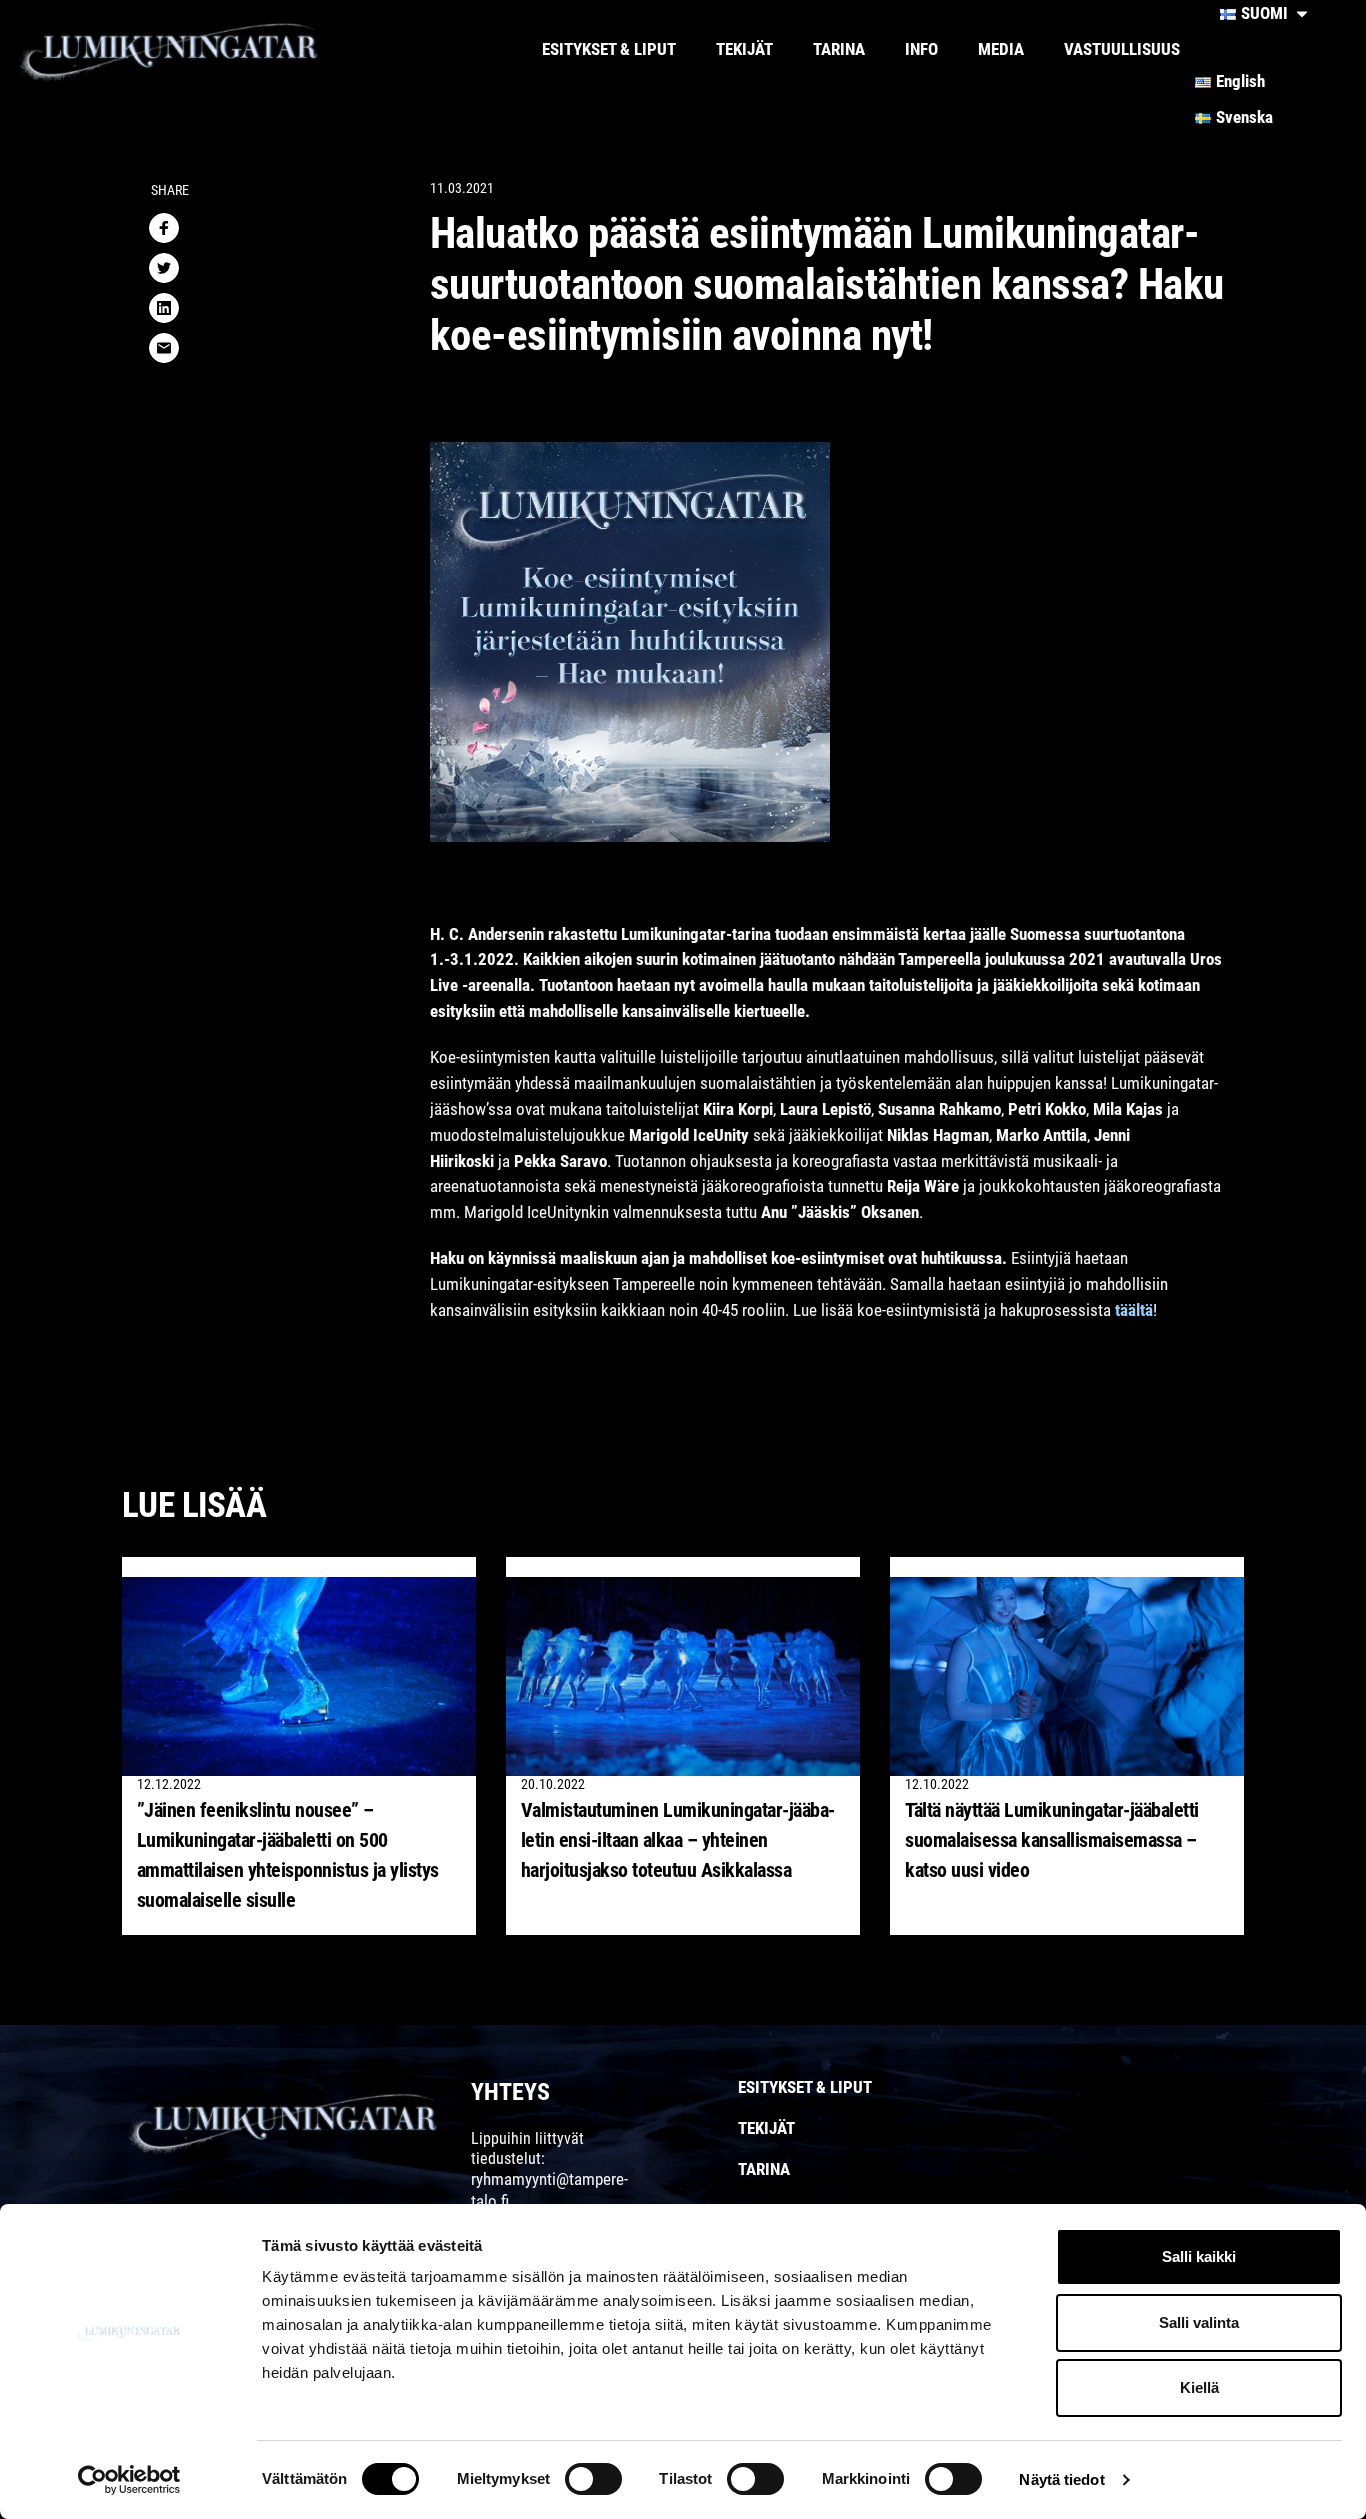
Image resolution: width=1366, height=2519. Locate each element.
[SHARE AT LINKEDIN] (164, 308)
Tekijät (744, 49)
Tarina (839, 49)
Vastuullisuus (1122, 49)
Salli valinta (1199, 2322)
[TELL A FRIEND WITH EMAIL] (164, 348)
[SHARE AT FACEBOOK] (164, 228)
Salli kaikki (1199, 2256)
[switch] (593, 2479)
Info (921, 49)
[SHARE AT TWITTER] (164, 268)
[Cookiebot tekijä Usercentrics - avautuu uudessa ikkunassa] (129, 2480)
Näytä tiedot (1061, 2479)
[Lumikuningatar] (215, 50)
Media (1001, 49)
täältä (1134, 1310)
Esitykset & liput (609, 49)
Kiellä (1199, 2387)
